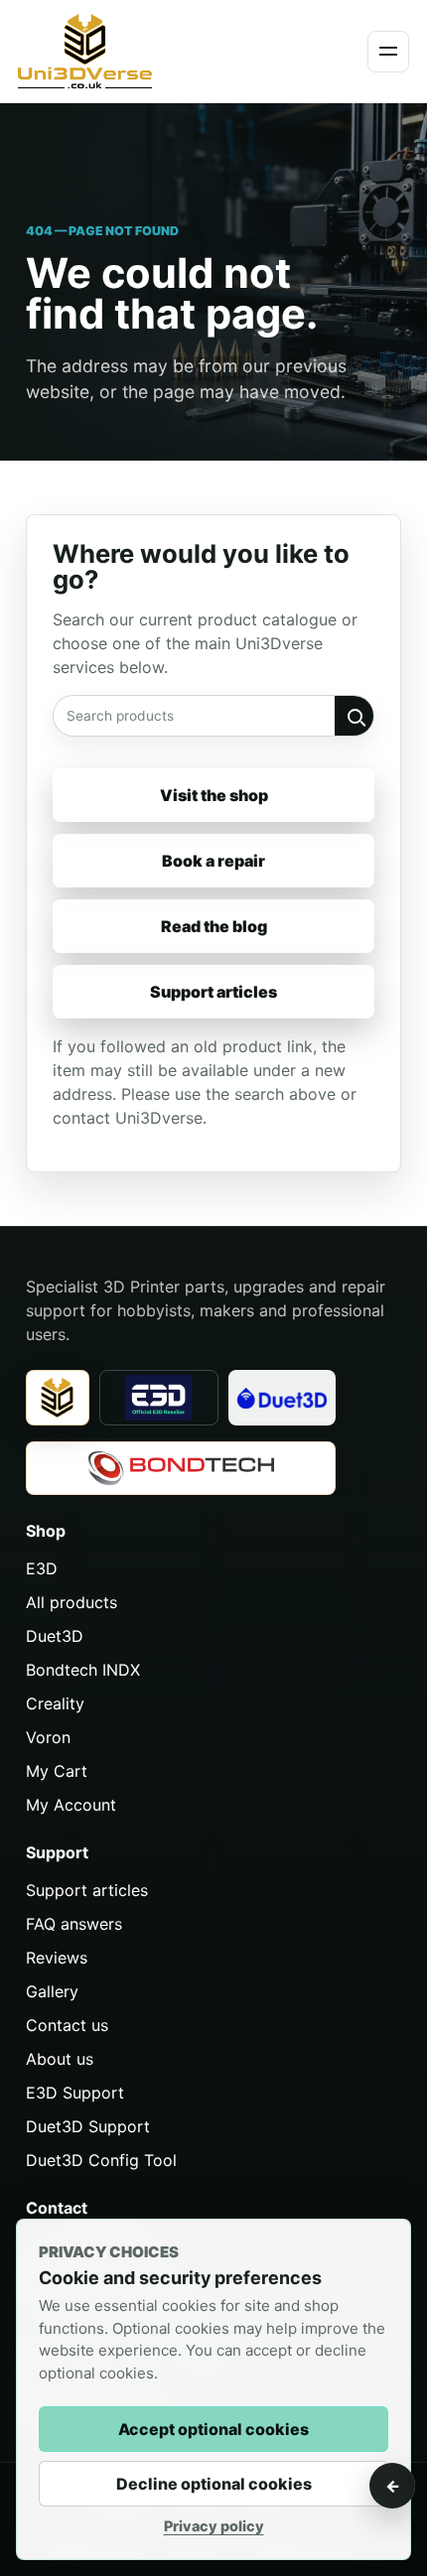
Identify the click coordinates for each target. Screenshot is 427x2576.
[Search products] (354, 716)
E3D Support (75, 2093)
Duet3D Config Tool (101, 2160)
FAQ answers (74, 1924)
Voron (48, 1737)
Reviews (57, 1958)
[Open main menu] (388, 52)
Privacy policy (214, 2526)
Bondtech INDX (83, 1670)
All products (71, 1602)
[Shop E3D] (159, 1398)
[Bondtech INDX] (181, 1468)
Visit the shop (214, 795)
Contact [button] (57, 2208)
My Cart (57, 1771)
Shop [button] (46, 1531)
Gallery (52, 1991)
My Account (71, 1805)
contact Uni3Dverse (128, 1118)
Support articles (213, 992)
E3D (42, 1568)
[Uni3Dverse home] (114, 51)
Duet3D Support (88, 2126)
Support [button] (57, 1852)
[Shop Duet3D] (282, 1398)
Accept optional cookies (213, 2429)
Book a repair (213, 861)
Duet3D (55, 1636)
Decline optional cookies (214, 2484)
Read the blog (214, 926)
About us (60, 2059)
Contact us (67, 2025)
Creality (55, 1703)
